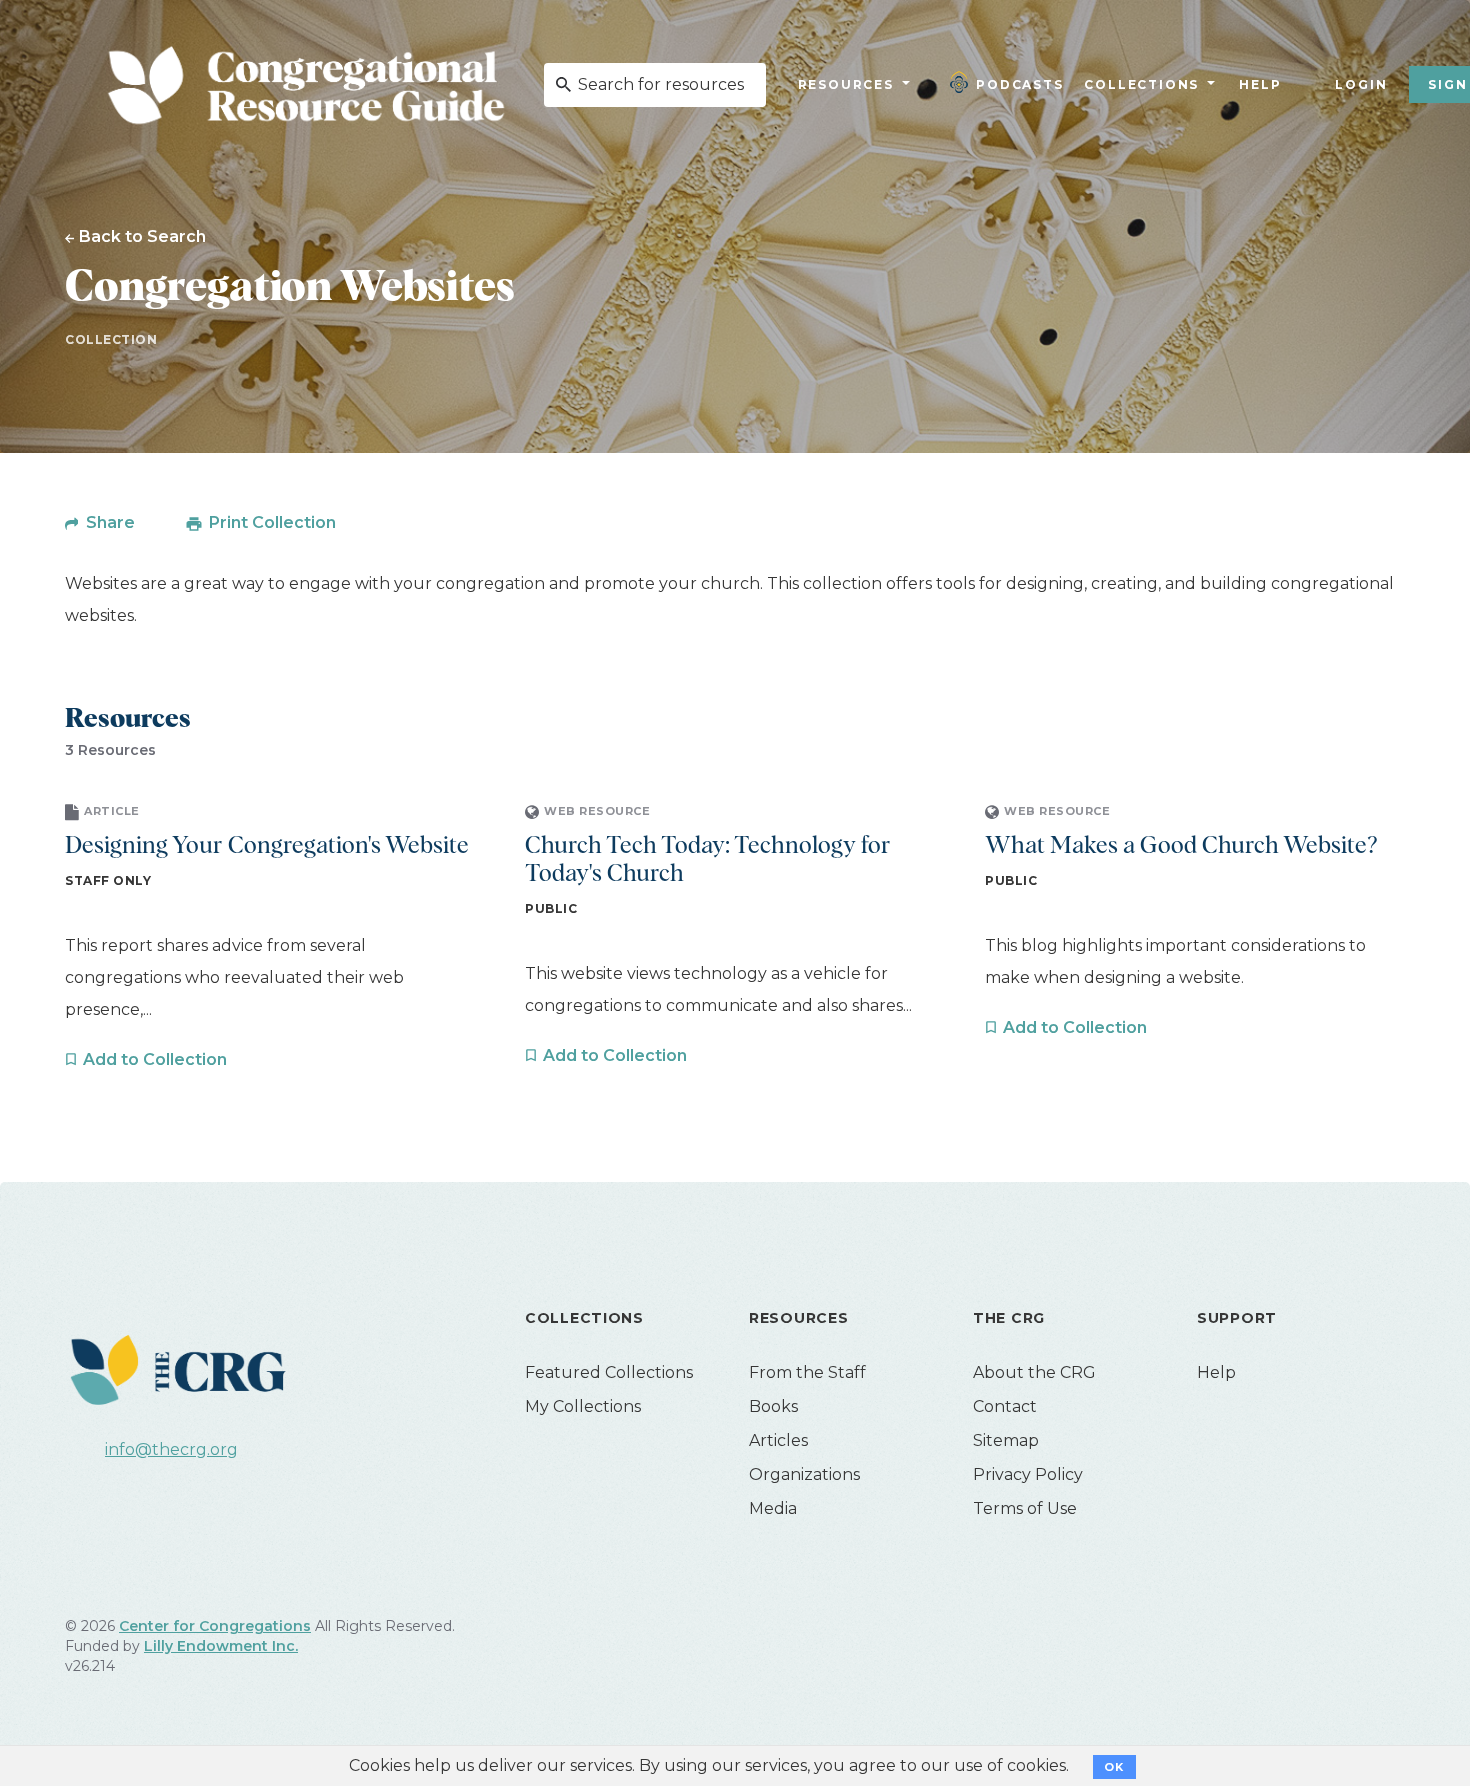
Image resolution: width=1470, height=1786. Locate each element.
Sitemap (1006, 1440)
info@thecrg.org (171, 1449)
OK (1114, 1767)
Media (773, 1508)
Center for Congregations (215, 1626)
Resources (846, 84)
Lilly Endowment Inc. (221, 1646)
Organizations (804, 1474)
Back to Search (142, 236)
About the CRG (1034, 1372)
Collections (1140, 84)
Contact (1005, 1406)
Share (110, 522)
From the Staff (807, 1372)
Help (1260, 84)
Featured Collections (609, 1372)
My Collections (583, 1406)
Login (1361, 84)
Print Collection (272, 522)
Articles (778, 1440)
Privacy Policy (1028, 1474)
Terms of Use (1025, 1508)
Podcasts (1019, 84)
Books (773, 1406)
